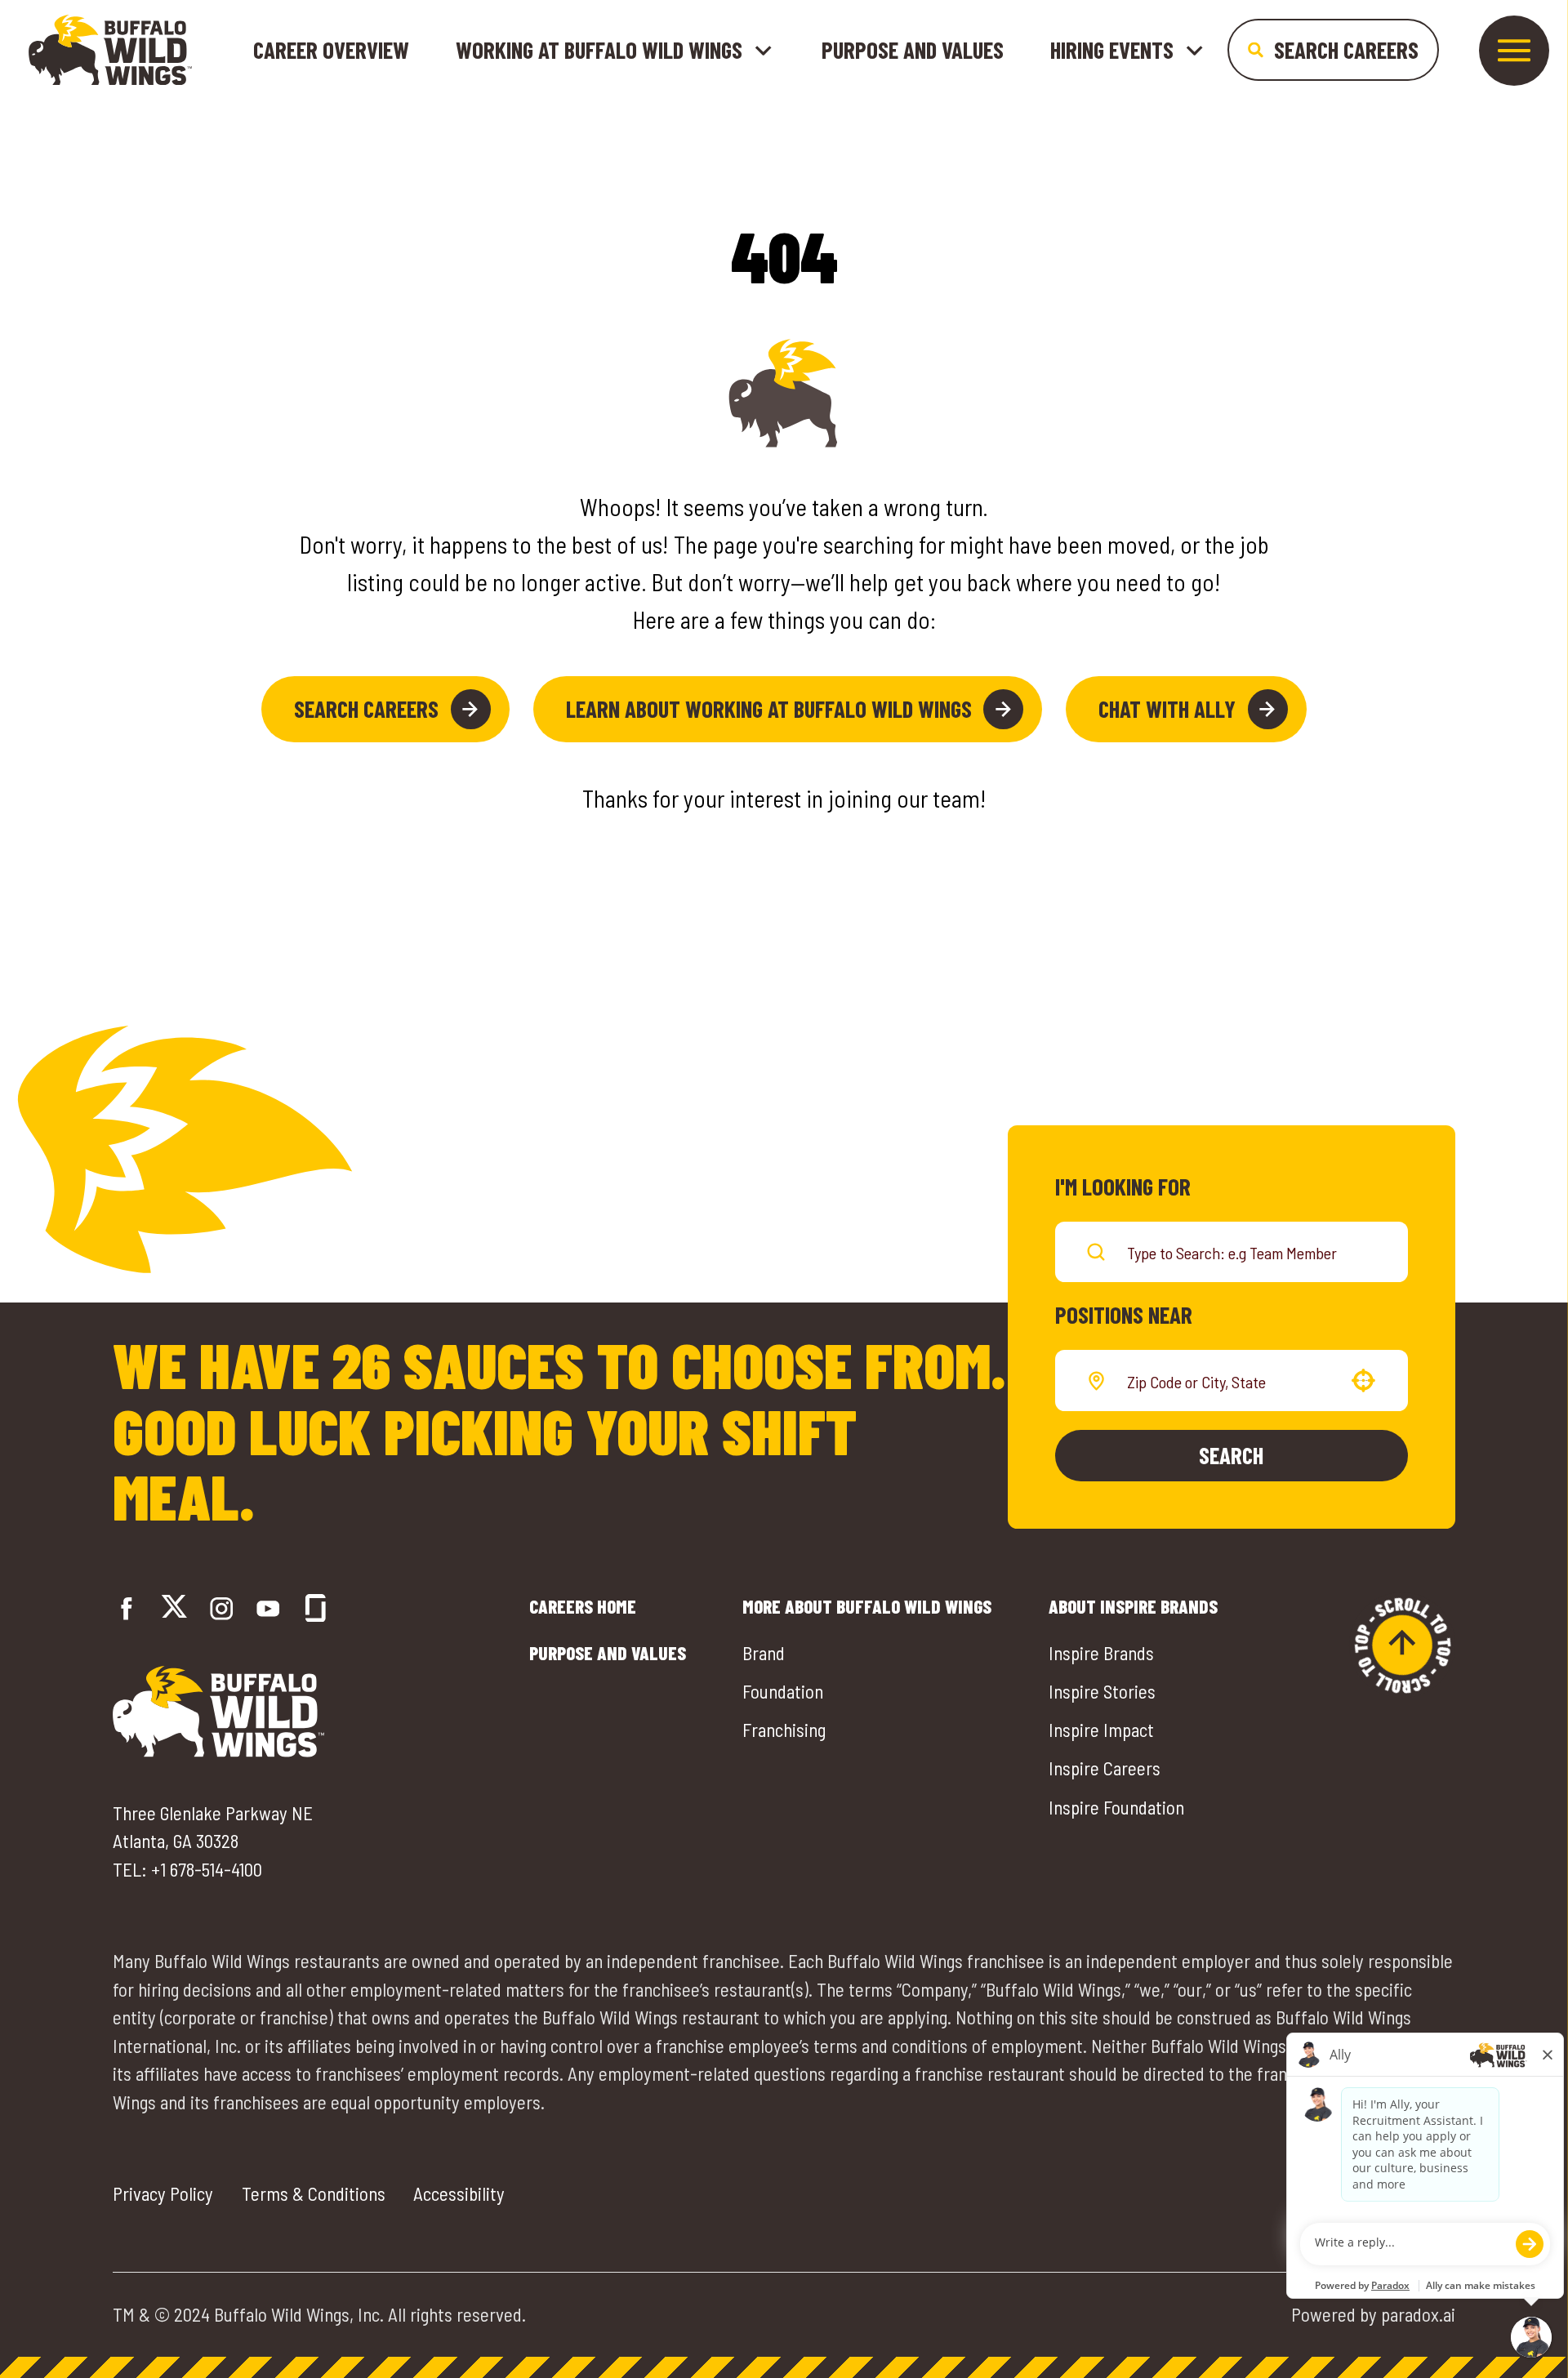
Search (1231, 1455)
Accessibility (459, 2193)
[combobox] (1228, 1381)
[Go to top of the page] (1402, 1645)
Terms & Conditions (314, 2193)
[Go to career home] (110, 50)
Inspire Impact (1101, 1730)
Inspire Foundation (1116, 1807)
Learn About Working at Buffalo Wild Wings (769, 708)
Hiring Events (1112, 50)
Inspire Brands (1101, 1653)
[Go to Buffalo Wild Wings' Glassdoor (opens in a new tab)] (316, 1608)
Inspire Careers (1105, 1768)
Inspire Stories (1102, 1691)
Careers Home (583, 1606)
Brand (764, 1653)
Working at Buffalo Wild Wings (599, 50)
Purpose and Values (913, 49)
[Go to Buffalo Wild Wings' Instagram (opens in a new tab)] (222, 1608)
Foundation (783, 1691)
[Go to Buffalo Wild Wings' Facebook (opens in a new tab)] (127, 1608)
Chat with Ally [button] (1167, 708)
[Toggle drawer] (1514, 51)
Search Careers (366, 708)
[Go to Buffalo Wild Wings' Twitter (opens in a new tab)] (174, 1610)
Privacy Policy (163, 2193)
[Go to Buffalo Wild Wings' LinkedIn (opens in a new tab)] (268, 1608)
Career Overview (331, 49)
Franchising (784, 1730)
